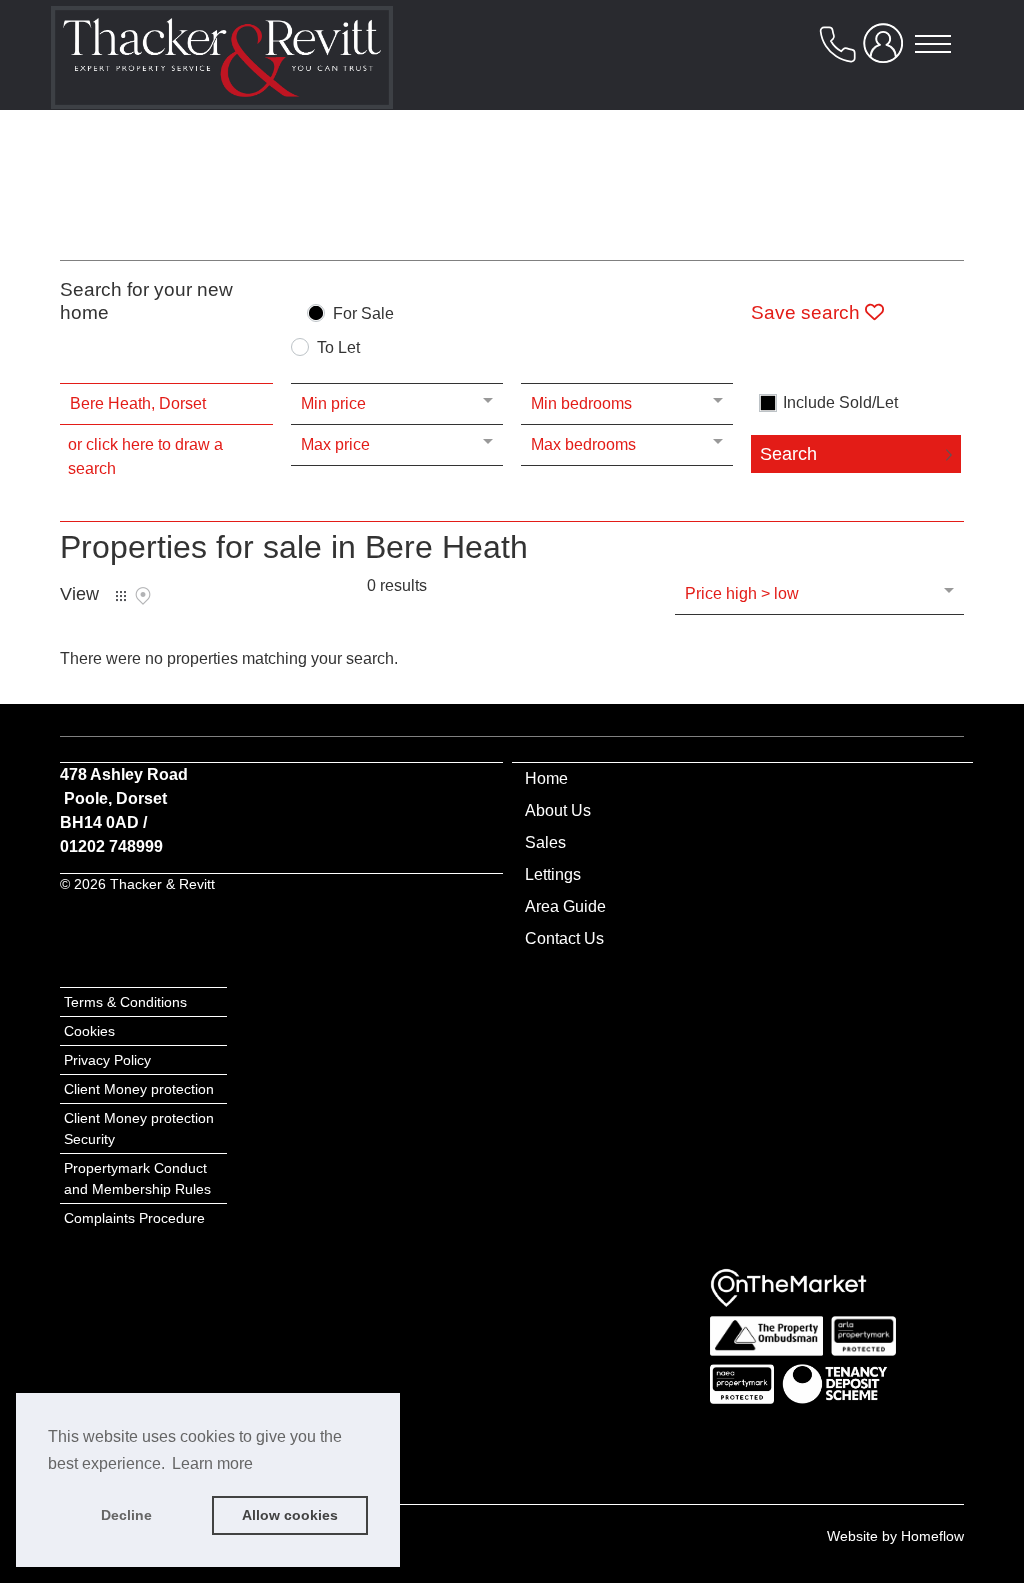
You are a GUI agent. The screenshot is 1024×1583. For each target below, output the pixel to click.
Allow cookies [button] (290, 1515)
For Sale (363, 314)
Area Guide (565, 906)
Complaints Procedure (134, 1218)
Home (546, 778)
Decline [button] (126, 1515)
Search (788, 454)
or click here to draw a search (145, 456)
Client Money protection (141, 1089)
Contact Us (564, 938)
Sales (545, 842)
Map (143, 596)
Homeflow (932, 1536)
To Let (338, 348)
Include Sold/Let (840, 403)
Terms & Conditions (125, 1002)
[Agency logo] (222, 66)
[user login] (887, 51)
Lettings (553, 874)
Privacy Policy (107, 1060)
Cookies (89, 1031)
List (121, 596)
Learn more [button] (212, 1463)
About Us (558, 810)
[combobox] (166, 404)
